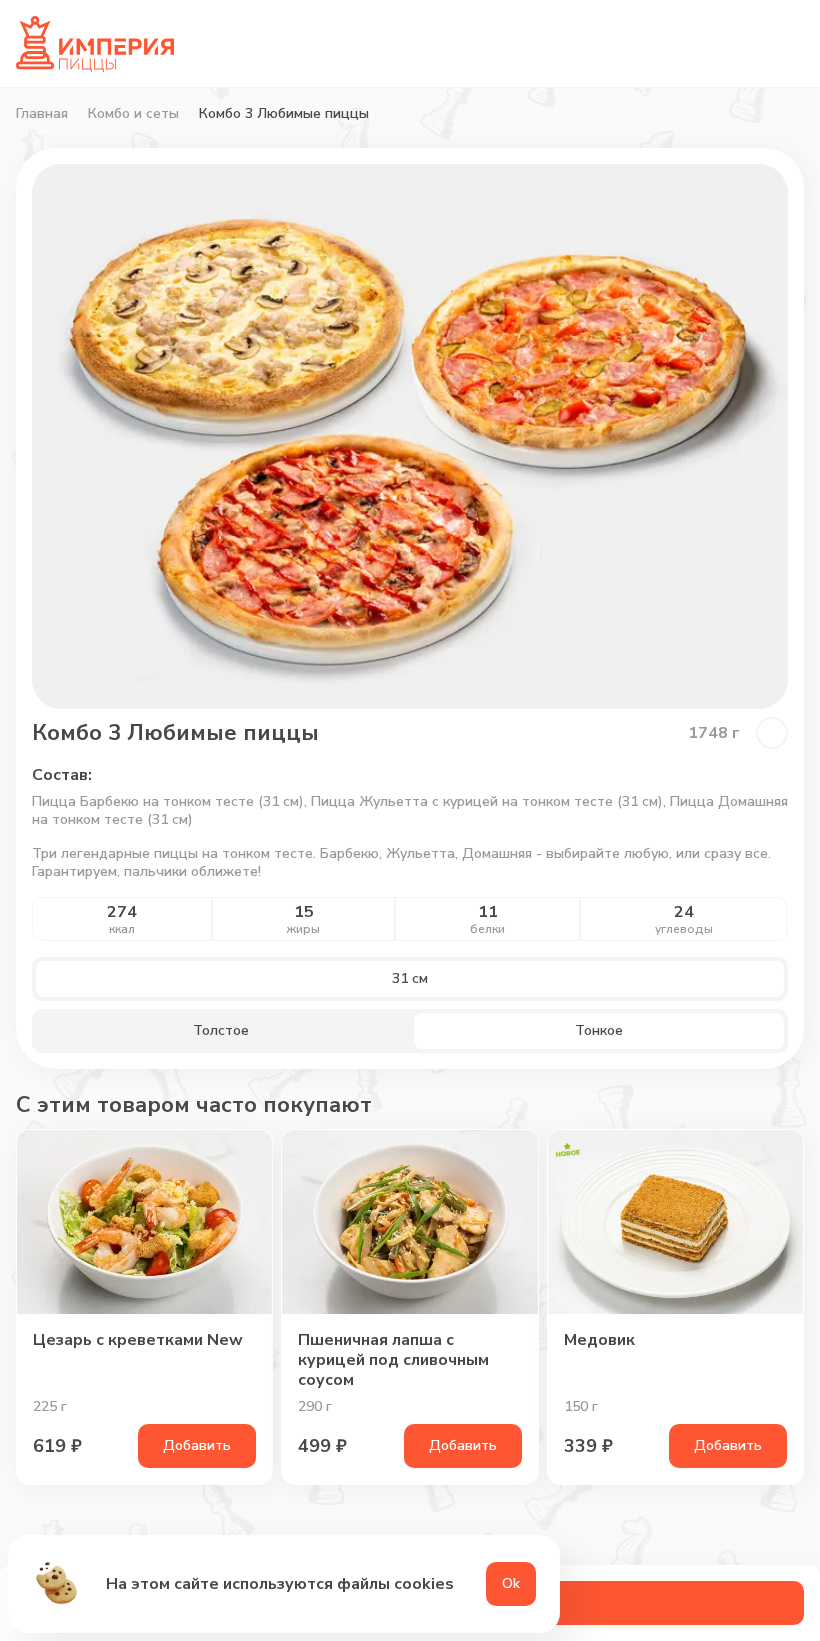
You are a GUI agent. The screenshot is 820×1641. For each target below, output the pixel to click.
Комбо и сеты (133, 114)
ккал (122, 929)
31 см (410, 978)
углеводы (684, 929)
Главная (42, 114)
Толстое (221, 1030)
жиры (303, 929)
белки (487, 929)
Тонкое (599, 1030)
